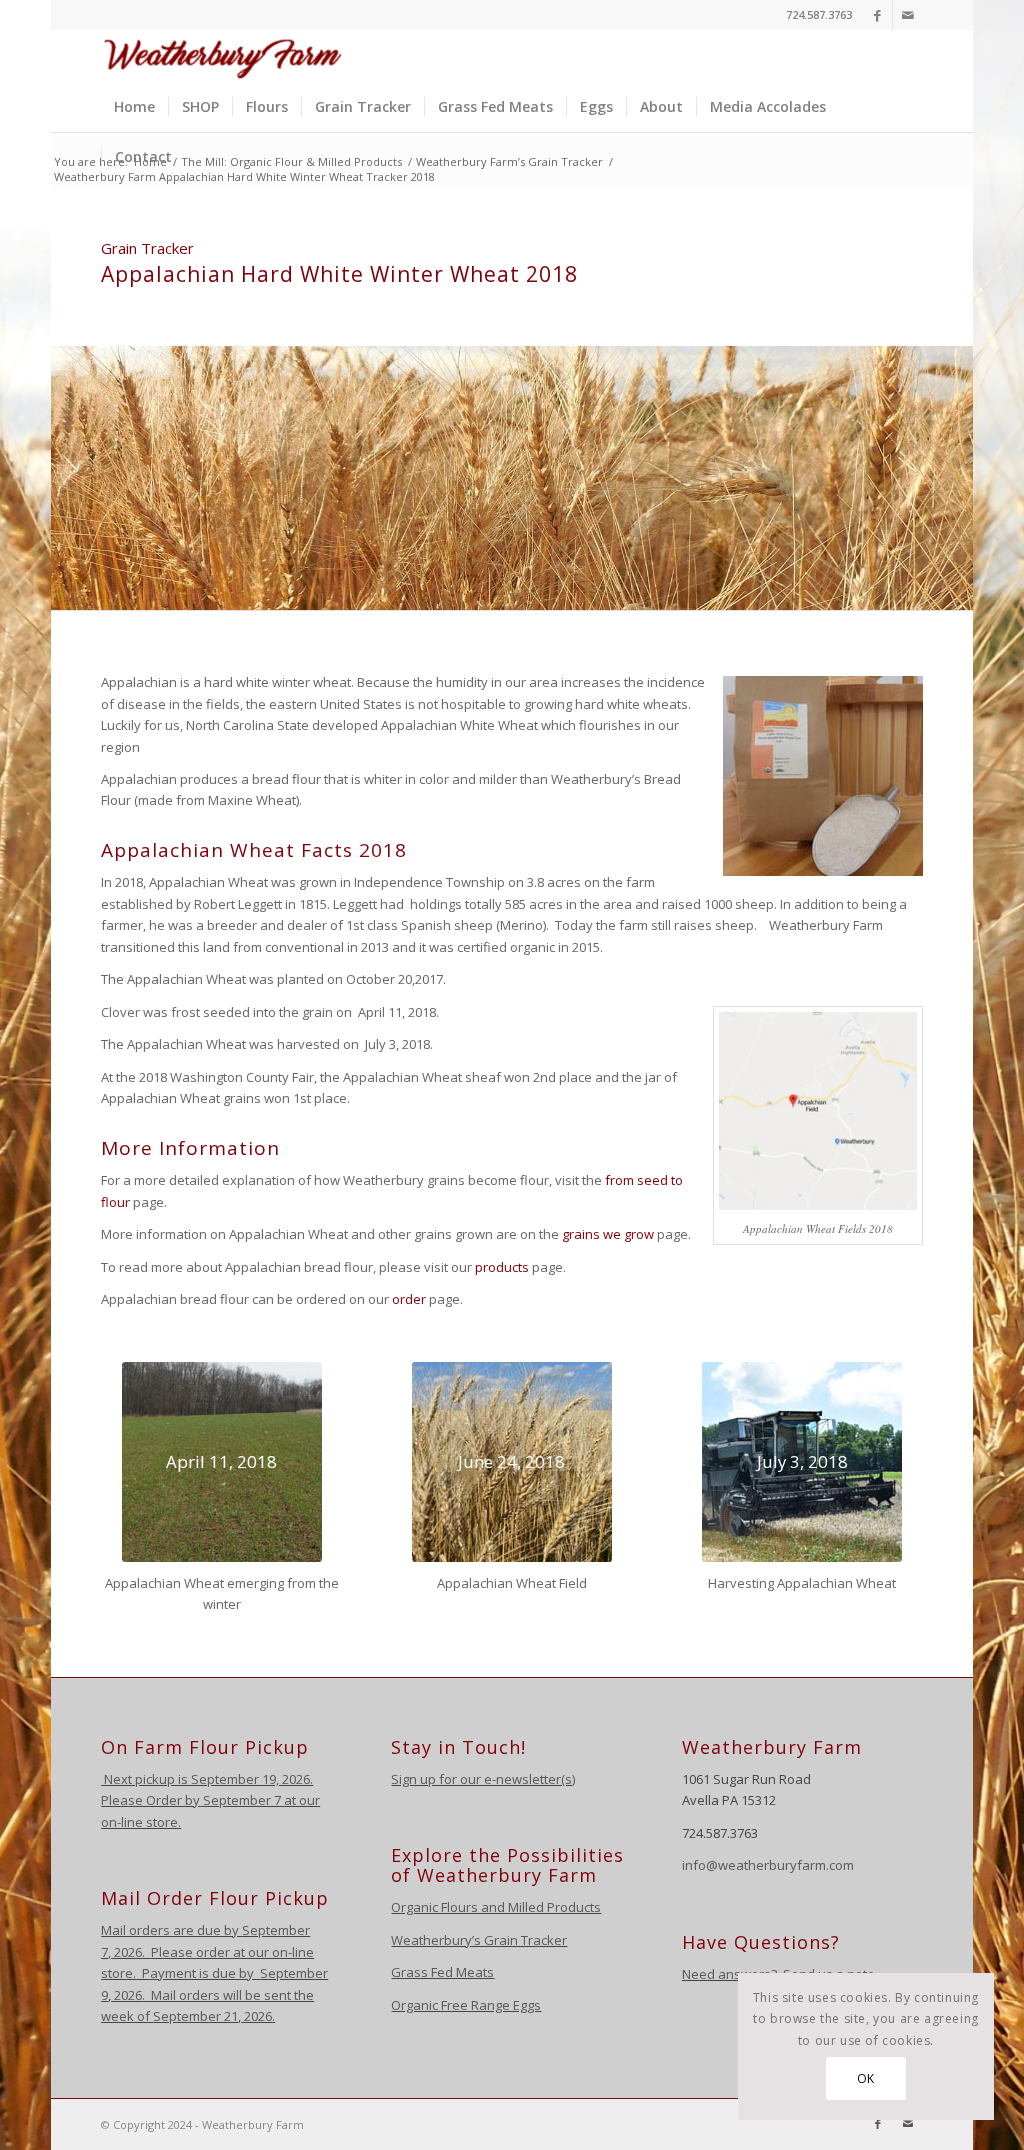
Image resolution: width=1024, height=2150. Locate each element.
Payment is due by (198, 1973)
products (502, 1267)
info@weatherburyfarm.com (768, 1865)
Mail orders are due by (171, 1930)
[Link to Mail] (908, 15)
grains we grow (608, 1234)
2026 (126, 1952)
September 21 (195, 2016)
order (409, 1299)
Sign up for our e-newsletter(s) (483, 1779)
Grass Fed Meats (442, 1972)
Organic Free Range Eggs (466, 2005)
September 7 (242, 1800)
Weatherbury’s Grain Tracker (479, 1940)
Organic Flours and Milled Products (496, 1907)
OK (866, 2078)
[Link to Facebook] (877, 15)
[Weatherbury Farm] (223, 56)
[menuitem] (134, 107)
